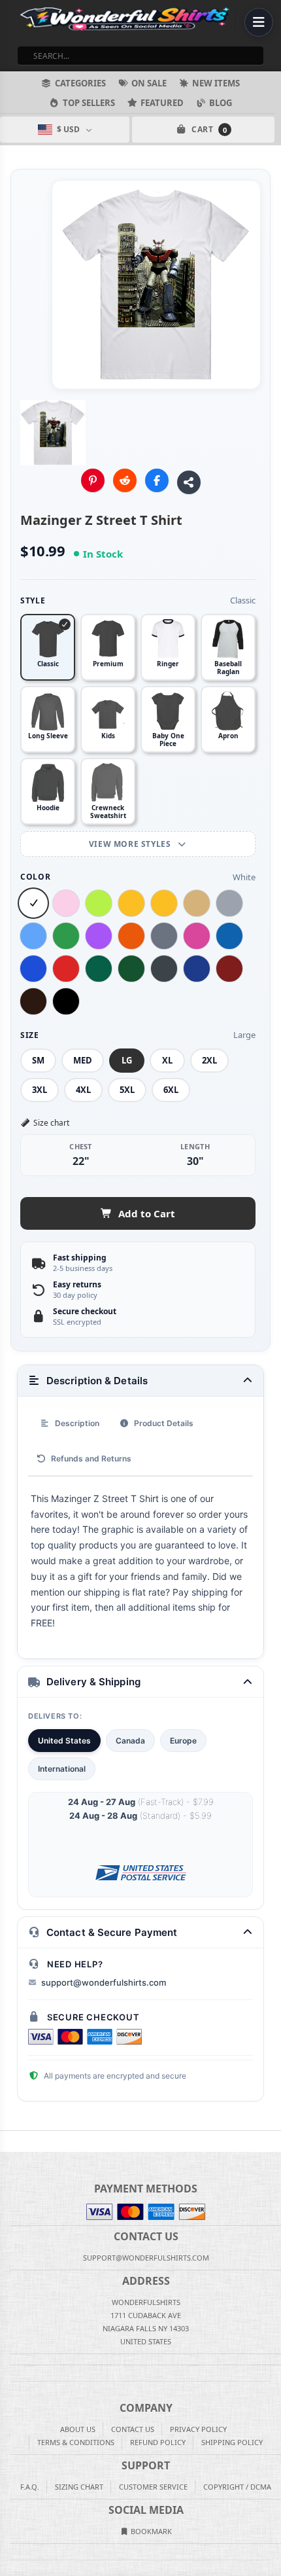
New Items (216, 83)
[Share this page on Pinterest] (93, 480)
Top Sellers (89, 103)
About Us (78, 2429)
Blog (221, 103)
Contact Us (133, 2429)
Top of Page (272, 2141)
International (62, 1769)
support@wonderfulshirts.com (104, 1982)
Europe (183, 1741)
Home (9, 2141)
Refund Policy (158, 2442)
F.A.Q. (30, 2487)
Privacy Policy (198, 2429)
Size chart (51, 1123)
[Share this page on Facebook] (157, 480)
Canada (130, 1741)
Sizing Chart (79, 2487)
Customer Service (153, 2487)
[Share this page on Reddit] (125, 480)
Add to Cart (147, 1213)
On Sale (149, 83)
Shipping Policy (232, 2442)
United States (64, 1741)
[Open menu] (259, 22)
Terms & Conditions (76, 2442)
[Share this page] (189, 482)
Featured (162, 103)
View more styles (131, 844)
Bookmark (150, 2531)
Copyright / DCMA (237, 2487)
